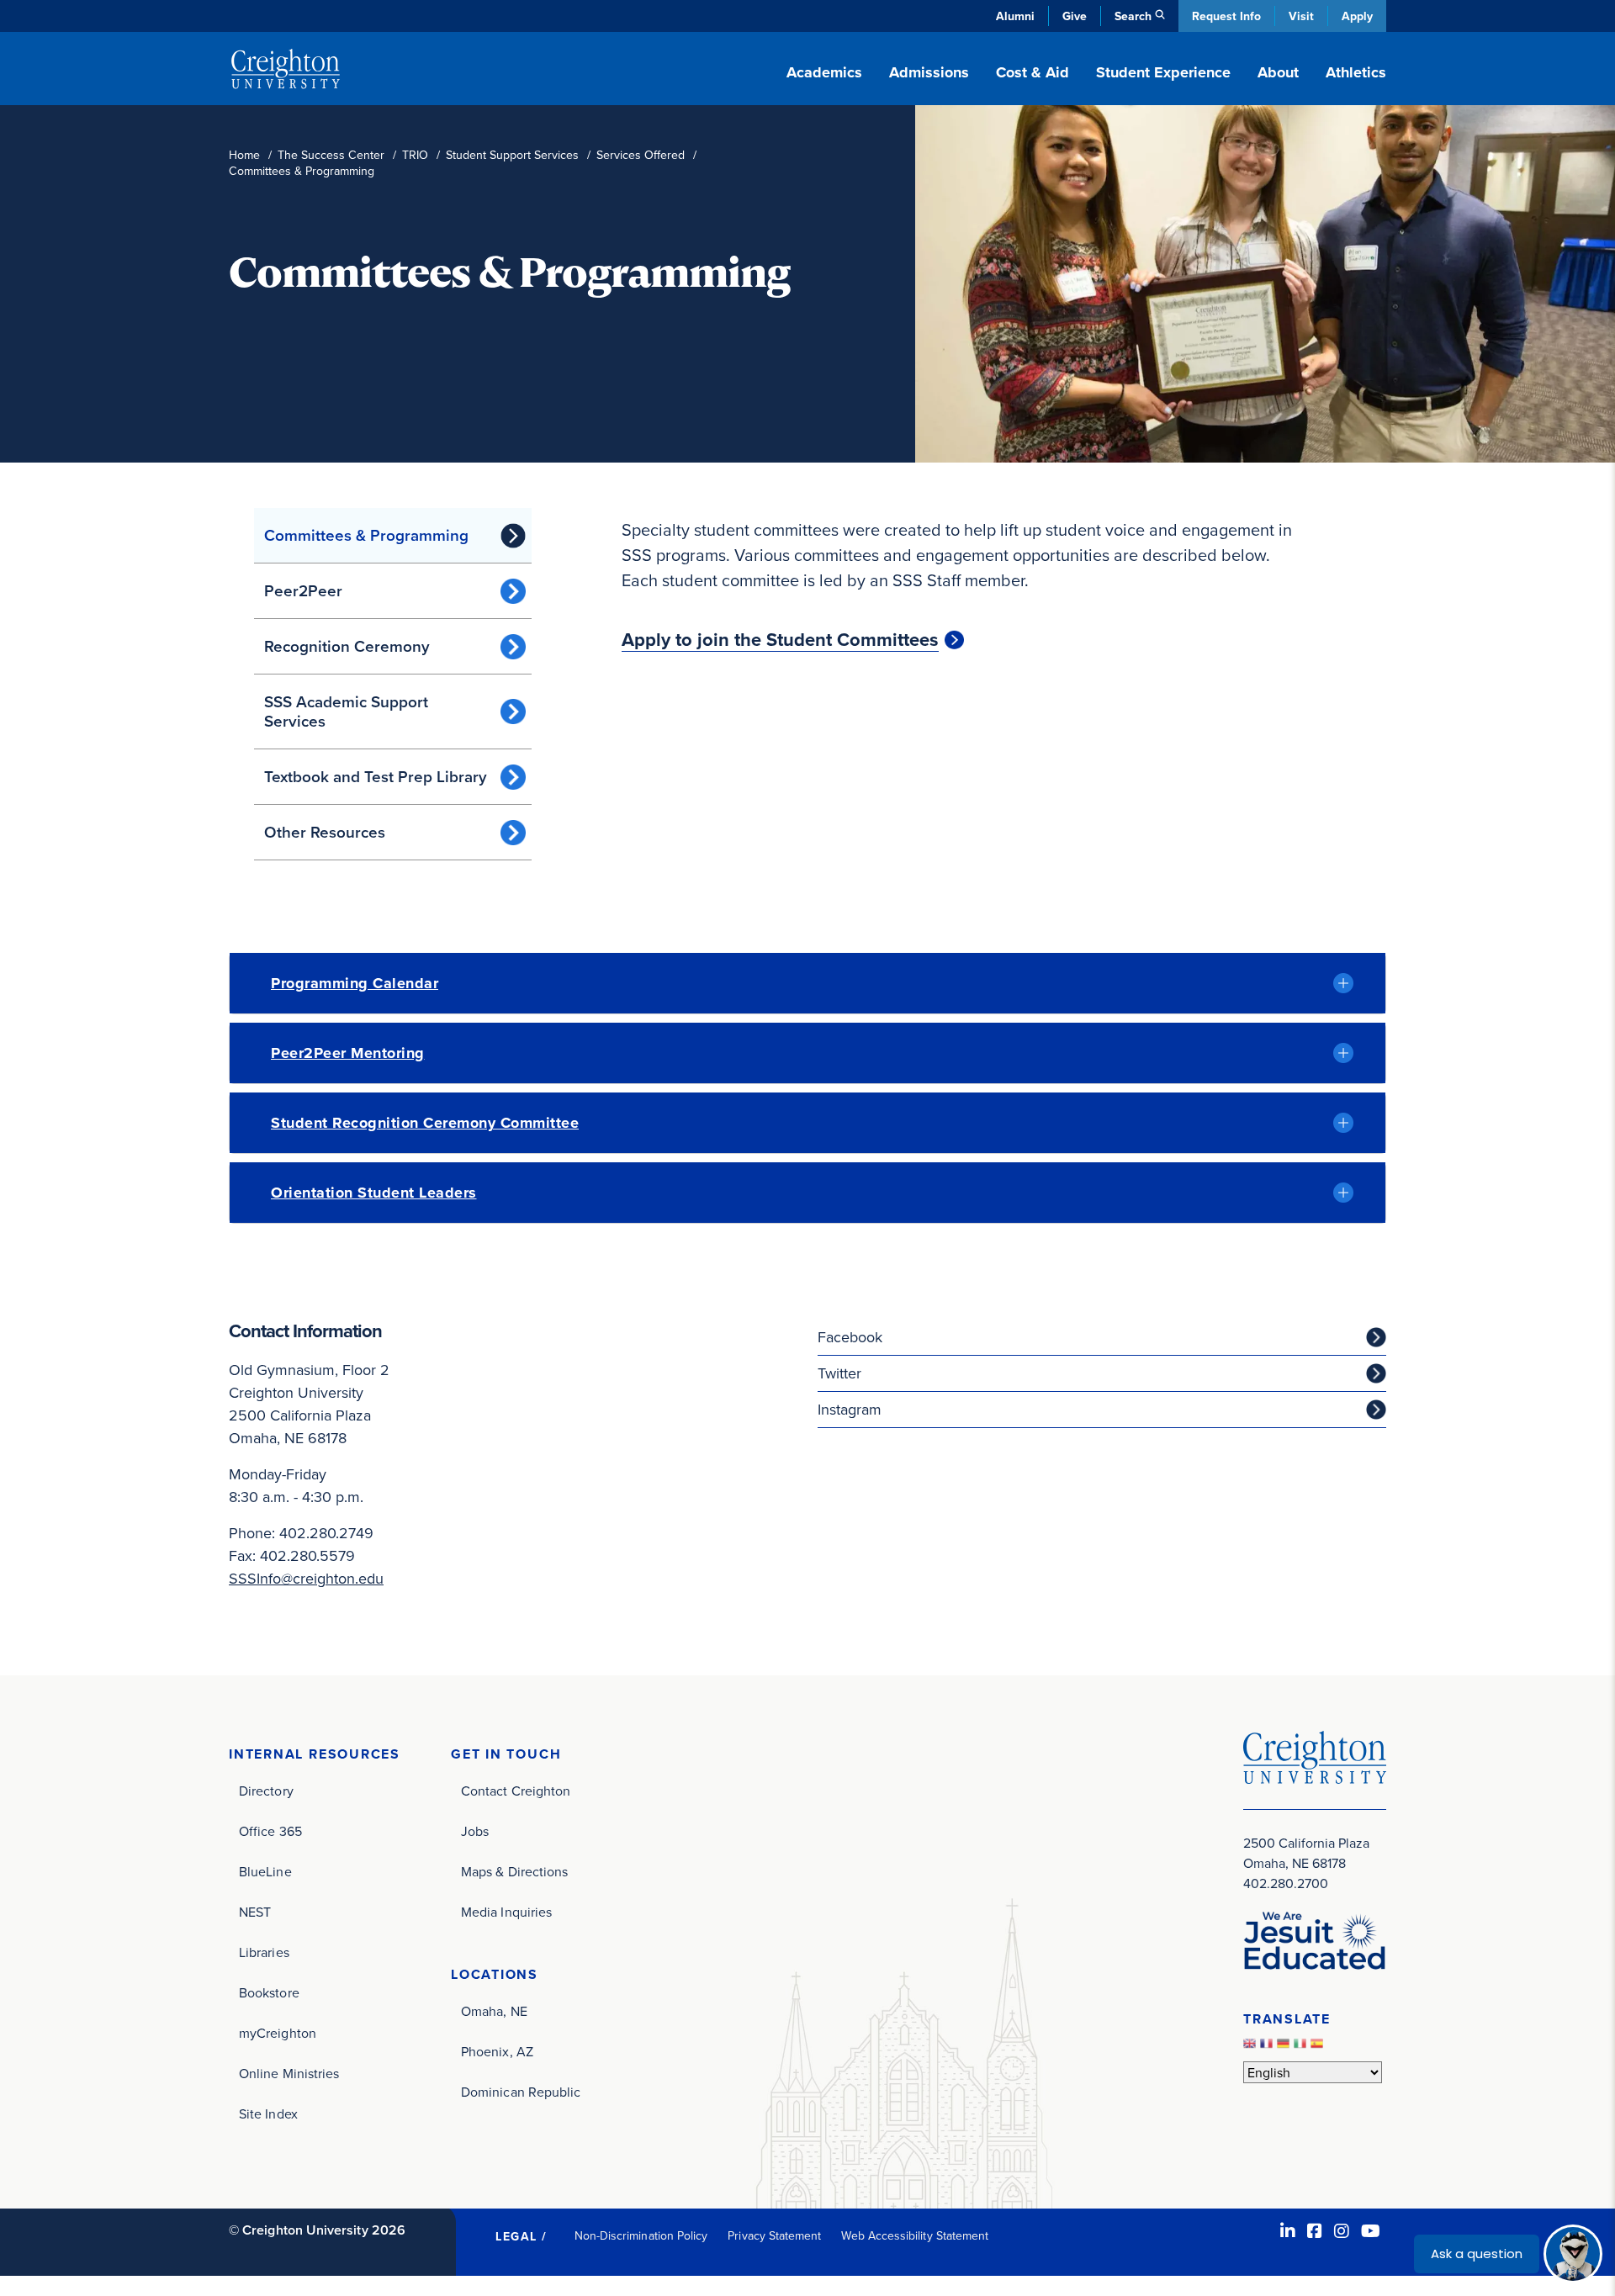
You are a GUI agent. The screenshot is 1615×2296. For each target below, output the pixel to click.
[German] (1285, 2047)
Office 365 (270, 1831)
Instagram (850, 1409)
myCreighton (278, 2033)
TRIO (415, 155)
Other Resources (325, 832)
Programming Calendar (355, 983)
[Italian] (1302, 2047)
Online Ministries (289, 2073)
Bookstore (269, 1992)
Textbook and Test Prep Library (376, 776)
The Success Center (331, 155)
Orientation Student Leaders (374, 1193)
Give (1075, 16)
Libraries (264, 1952)
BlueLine (265, 1871)
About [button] (1278, 72)
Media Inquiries (506, 1912)
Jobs (475, 1831)
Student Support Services (512, 155)
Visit (1301, 16)
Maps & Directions (514, 1871)
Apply (1357, 16)
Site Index (268, 2113)
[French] (1268, 2047)
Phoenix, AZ (497, 2051)
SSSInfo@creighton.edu (306, 1578)
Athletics (1356, 72)
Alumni (1015, 16)
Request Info (1226, 16)
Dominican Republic (521, 2092)
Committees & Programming (366, 535)
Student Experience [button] (1163, 72)
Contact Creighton (516, 1791)
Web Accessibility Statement (915, 2235)
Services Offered (641, 155)
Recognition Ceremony (347, 646)
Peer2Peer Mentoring (348, 1053)
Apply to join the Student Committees (780, 640)
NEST (255, 1912)
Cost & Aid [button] (1033, 72)
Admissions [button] (929, 72)
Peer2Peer (303, 590)
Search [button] (1133, 16)
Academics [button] (824, 72)
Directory (266, 1791)
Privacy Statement (774, 2235)
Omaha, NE (494, 2011)
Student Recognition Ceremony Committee (425, 1123)
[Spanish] (1319, 2047)
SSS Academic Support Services (346, 711)
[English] (1252, 2047)
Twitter (839, 1373)
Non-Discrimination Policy (641, 2235)
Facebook (850, 1337)
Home (244, 155)
